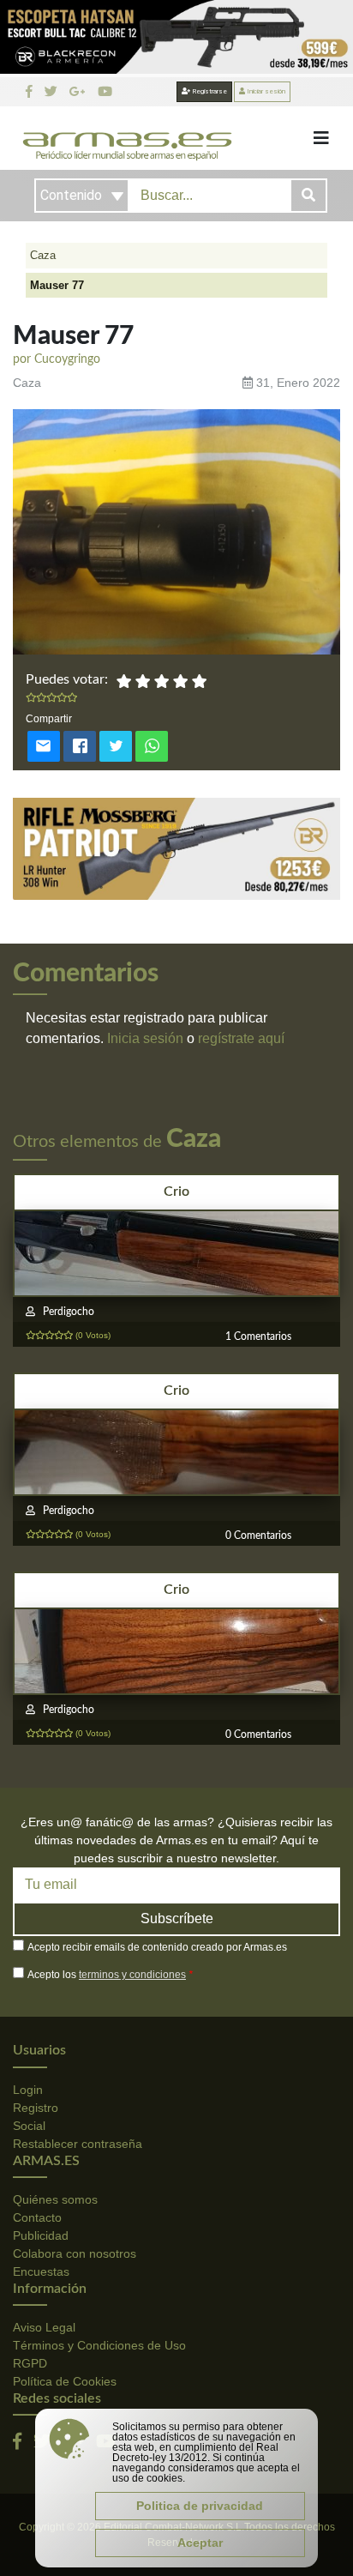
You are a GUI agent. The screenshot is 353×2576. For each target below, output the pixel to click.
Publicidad (41, 2235)
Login (28, 2090)
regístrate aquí (241, 1038)
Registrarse (209, 91)
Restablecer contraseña (78, 2144)
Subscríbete (177, 1918)
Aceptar (200, 2543)
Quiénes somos (55, 2199)
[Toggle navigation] (321, 138)
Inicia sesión (145, 1038)
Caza (43, 255)
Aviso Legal (44, 2327)
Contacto (37, 2217)
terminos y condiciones (132, 1975)
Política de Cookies (65, 2381)
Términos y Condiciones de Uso (99, 2345)
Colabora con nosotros (75, 2253)
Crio (176, 1191)
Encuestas (41, 2271)
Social (29, 2126)
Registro (36, 2108)
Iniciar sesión (265, 91)
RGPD (30, 2363)
